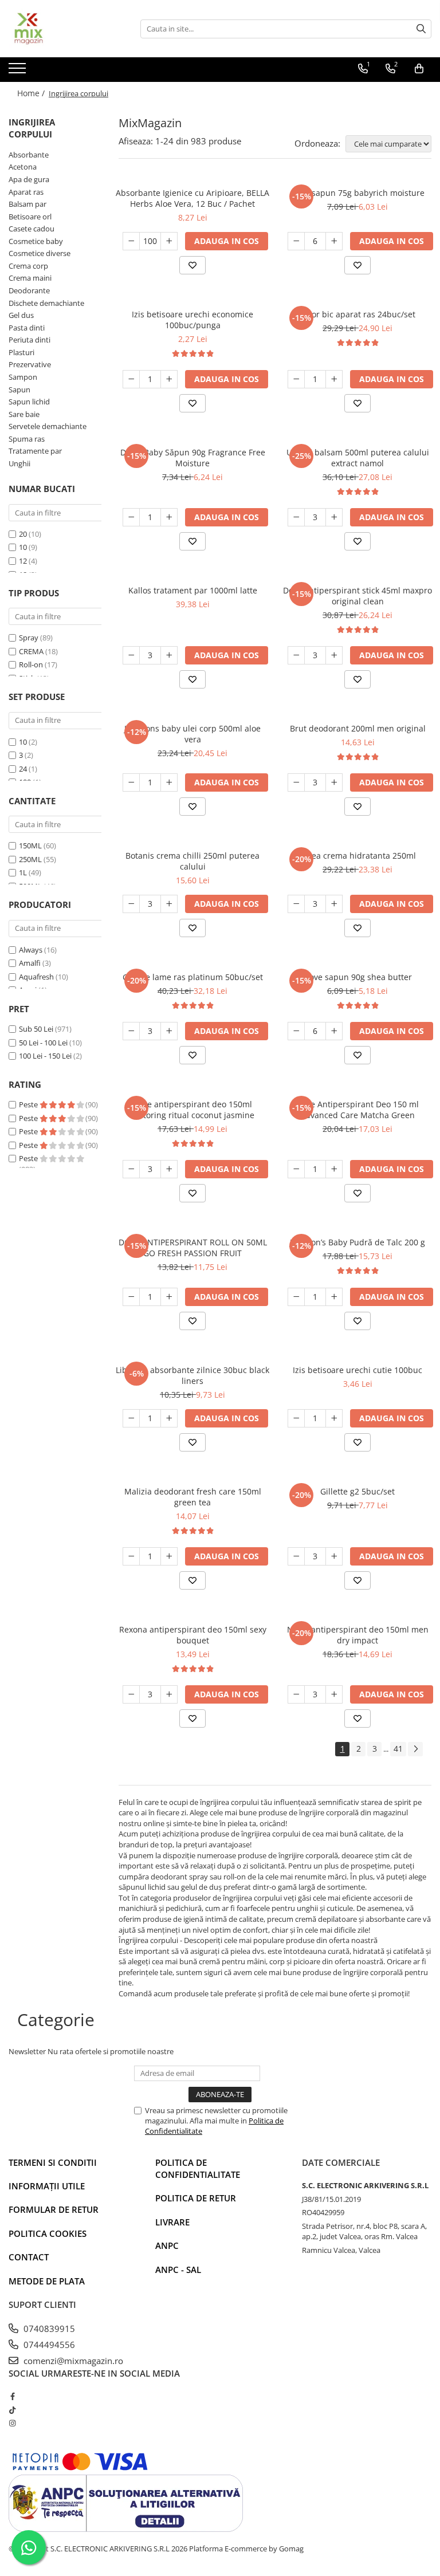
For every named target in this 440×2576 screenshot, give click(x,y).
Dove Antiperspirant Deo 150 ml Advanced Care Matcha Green (357, 1110)
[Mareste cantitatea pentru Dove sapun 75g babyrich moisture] (334, 241)
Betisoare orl (30, 217)
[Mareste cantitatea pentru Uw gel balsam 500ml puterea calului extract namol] (334, 517)
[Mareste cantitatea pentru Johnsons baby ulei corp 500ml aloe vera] (169, 782)
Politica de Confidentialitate (198, 2168)
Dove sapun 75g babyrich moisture (357, 193)
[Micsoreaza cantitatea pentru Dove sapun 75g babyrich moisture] (296, 241)
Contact (29, 2257)
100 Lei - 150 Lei (45, 1056)
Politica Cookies (48, 2233)
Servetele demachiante (48, 426)
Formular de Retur (54, 2209)
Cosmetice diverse (40, 253)
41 (398, 1749)
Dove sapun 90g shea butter (358, 977)
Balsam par (27, 204)
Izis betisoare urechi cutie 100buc (357, 1370)
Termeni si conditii (53, 2162)
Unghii (19, 463)
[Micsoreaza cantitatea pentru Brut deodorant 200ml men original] (296, 782)
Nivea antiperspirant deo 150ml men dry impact (358, 1635)
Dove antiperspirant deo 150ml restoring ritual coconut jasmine (193, 1110)
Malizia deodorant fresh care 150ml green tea (193, 1497)
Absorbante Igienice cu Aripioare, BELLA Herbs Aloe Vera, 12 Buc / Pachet (192, 198)
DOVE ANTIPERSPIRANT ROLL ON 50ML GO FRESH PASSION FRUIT (193, 1248)
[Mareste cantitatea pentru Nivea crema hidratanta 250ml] (334, 904)
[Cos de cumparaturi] (419, 69)
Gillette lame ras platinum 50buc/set (193, 977)
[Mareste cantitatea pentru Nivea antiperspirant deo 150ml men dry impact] (334, 1694)
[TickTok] (12, 2410)
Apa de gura (29, 179)
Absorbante (29, 155)
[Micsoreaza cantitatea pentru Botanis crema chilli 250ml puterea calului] (131, 904)
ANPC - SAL (178, 2270)
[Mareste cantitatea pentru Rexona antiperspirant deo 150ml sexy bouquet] (169, 1694)
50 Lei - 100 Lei (43, 1043)
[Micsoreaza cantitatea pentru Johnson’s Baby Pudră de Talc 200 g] (296, 1297)
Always (31, 950)
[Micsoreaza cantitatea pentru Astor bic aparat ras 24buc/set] (296, 379)
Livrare (172, 2222)
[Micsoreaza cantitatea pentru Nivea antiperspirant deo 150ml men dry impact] (296, 1694)
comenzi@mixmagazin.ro (72, 2361)
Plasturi (21, 352)
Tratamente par (35, 451)
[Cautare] (421, 29)
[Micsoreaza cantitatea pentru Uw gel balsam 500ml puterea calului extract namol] (296, 517)
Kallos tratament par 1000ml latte (193, 590)
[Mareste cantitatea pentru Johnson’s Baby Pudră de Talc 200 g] (334, 1297)
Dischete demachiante (46, 303)
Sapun (19, 390)
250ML (30, 859)
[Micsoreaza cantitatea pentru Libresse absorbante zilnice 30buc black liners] (131, 1418)
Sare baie (24, 414)
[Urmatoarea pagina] (415, 1749)
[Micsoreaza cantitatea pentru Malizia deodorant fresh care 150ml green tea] (131, 1556)
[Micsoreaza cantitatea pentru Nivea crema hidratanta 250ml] (296, 904)
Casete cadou (32, 229)
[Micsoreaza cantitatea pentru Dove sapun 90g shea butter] (296, 1031)
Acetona (23, 167)
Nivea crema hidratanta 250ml (357, 856)
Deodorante (29, 290)
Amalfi (30, 963)
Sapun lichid (29, 402)
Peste (29, 1104)
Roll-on (31, 664)
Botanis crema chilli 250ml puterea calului (192, 861)
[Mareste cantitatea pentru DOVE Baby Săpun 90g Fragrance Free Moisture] (169, 517)
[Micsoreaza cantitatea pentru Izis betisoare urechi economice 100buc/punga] (131, 379)
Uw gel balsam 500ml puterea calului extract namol (358, 458)
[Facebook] (12, 2396)
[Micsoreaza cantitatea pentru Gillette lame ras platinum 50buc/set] (131, 1031)
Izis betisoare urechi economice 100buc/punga (192, 320)
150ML (30, 845)
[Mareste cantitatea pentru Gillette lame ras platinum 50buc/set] (169, 1031)
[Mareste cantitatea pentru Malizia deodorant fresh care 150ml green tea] (169, 1556)
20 (23, 534)
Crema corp (28, 266)
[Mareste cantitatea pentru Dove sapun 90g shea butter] (334, 1031)
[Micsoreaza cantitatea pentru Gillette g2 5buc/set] (296, 1556)
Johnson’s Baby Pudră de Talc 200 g (357, 1242)
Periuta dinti (30, 340)
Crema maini (30, 278)
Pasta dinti (27, 328)
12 (23, 561)
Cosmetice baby (36, 241)
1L (23, 872)
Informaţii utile (47, 2186)
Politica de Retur (196, 2198)
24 (23, 769)
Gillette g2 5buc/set (357, 1491)
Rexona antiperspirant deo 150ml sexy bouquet (193, 1635)
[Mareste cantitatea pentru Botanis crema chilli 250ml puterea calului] (169, 904)
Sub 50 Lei (36, 1029)
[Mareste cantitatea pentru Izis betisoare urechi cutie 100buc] (334, 1418)
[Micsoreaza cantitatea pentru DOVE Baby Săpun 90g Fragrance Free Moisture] (131, 517)
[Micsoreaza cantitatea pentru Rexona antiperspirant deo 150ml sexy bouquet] (131, 1694)
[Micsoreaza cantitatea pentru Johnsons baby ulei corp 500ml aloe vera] (131, 782)
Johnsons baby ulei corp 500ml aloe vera (192, 734)
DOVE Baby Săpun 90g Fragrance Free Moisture (193, 458)
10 (23, 547)
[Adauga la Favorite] (192, 265)
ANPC (167, 2245)
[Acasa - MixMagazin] (66, 29)
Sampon (23, 377)
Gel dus (21, 315)
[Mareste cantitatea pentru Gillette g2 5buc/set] (334, 1556)
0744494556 (48, 2345)
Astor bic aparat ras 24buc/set (357, 314)
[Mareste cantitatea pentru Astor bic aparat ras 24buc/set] (334, 379)
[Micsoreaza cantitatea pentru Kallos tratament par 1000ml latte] (131, 655)
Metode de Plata (47, 2281)
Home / (32, 93)
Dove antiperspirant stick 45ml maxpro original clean (357, 596)
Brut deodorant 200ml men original (358, 728)
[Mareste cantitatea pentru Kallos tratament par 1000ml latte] (169, 655)
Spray (29, 638)
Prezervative (30, 364)
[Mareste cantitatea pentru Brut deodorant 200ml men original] (334, 782)
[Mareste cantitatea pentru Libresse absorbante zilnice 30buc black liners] (169, 1418)
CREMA (31, 651)
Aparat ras (26, 192)
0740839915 (48, 2329)
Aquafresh (36, 977)
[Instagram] (12, 2423)
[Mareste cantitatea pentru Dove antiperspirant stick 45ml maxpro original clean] (334, 655)
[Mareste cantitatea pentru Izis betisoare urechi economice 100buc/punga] (169, 379)
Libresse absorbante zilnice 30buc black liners (192, 1375)
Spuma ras (27, 439)
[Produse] (19, 72)
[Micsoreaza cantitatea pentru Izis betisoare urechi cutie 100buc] (296, 1418)
